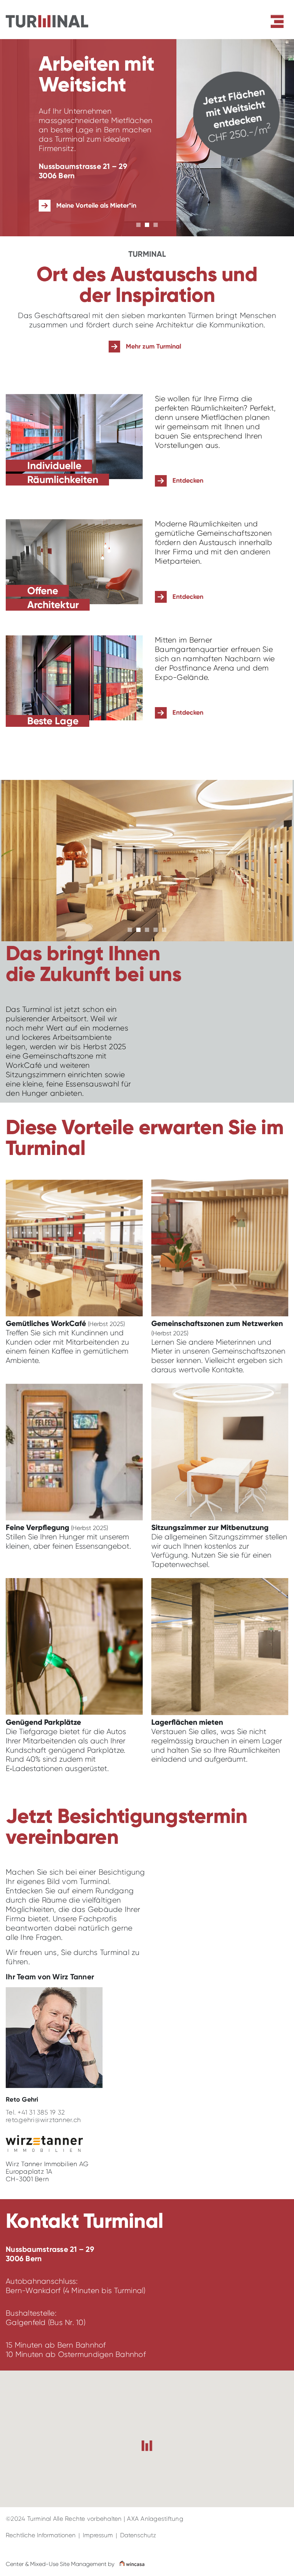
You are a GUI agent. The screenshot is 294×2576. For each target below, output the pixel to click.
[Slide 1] (138, 225)
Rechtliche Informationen (41, 2535)
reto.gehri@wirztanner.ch (43, 2120)
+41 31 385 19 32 (41, 2112)
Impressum (98, 2535)
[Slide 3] (156, 225)
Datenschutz (138, 2535)
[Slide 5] (164, 930)
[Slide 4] (156, 930)
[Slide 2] (147, 225)
